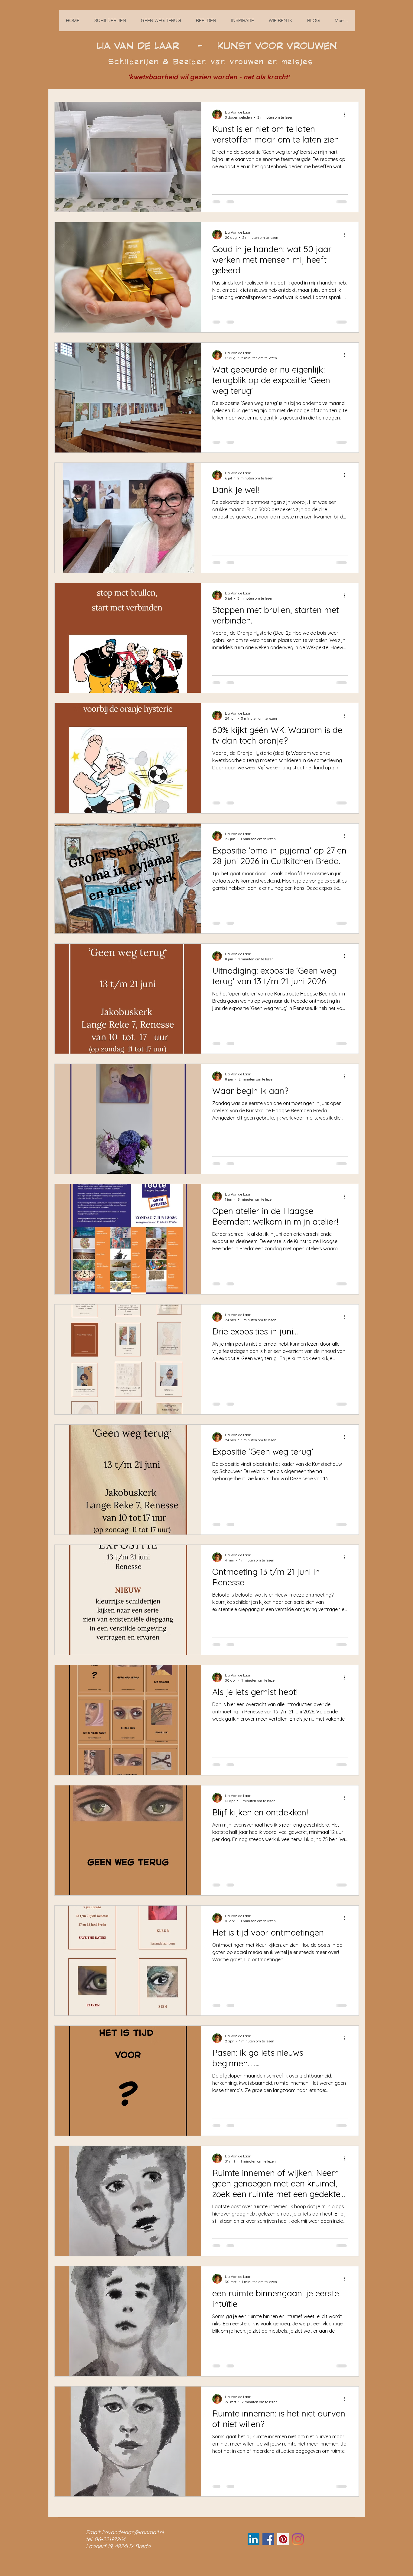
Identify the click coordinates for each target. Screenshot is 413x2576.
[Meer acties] (347, 114)
